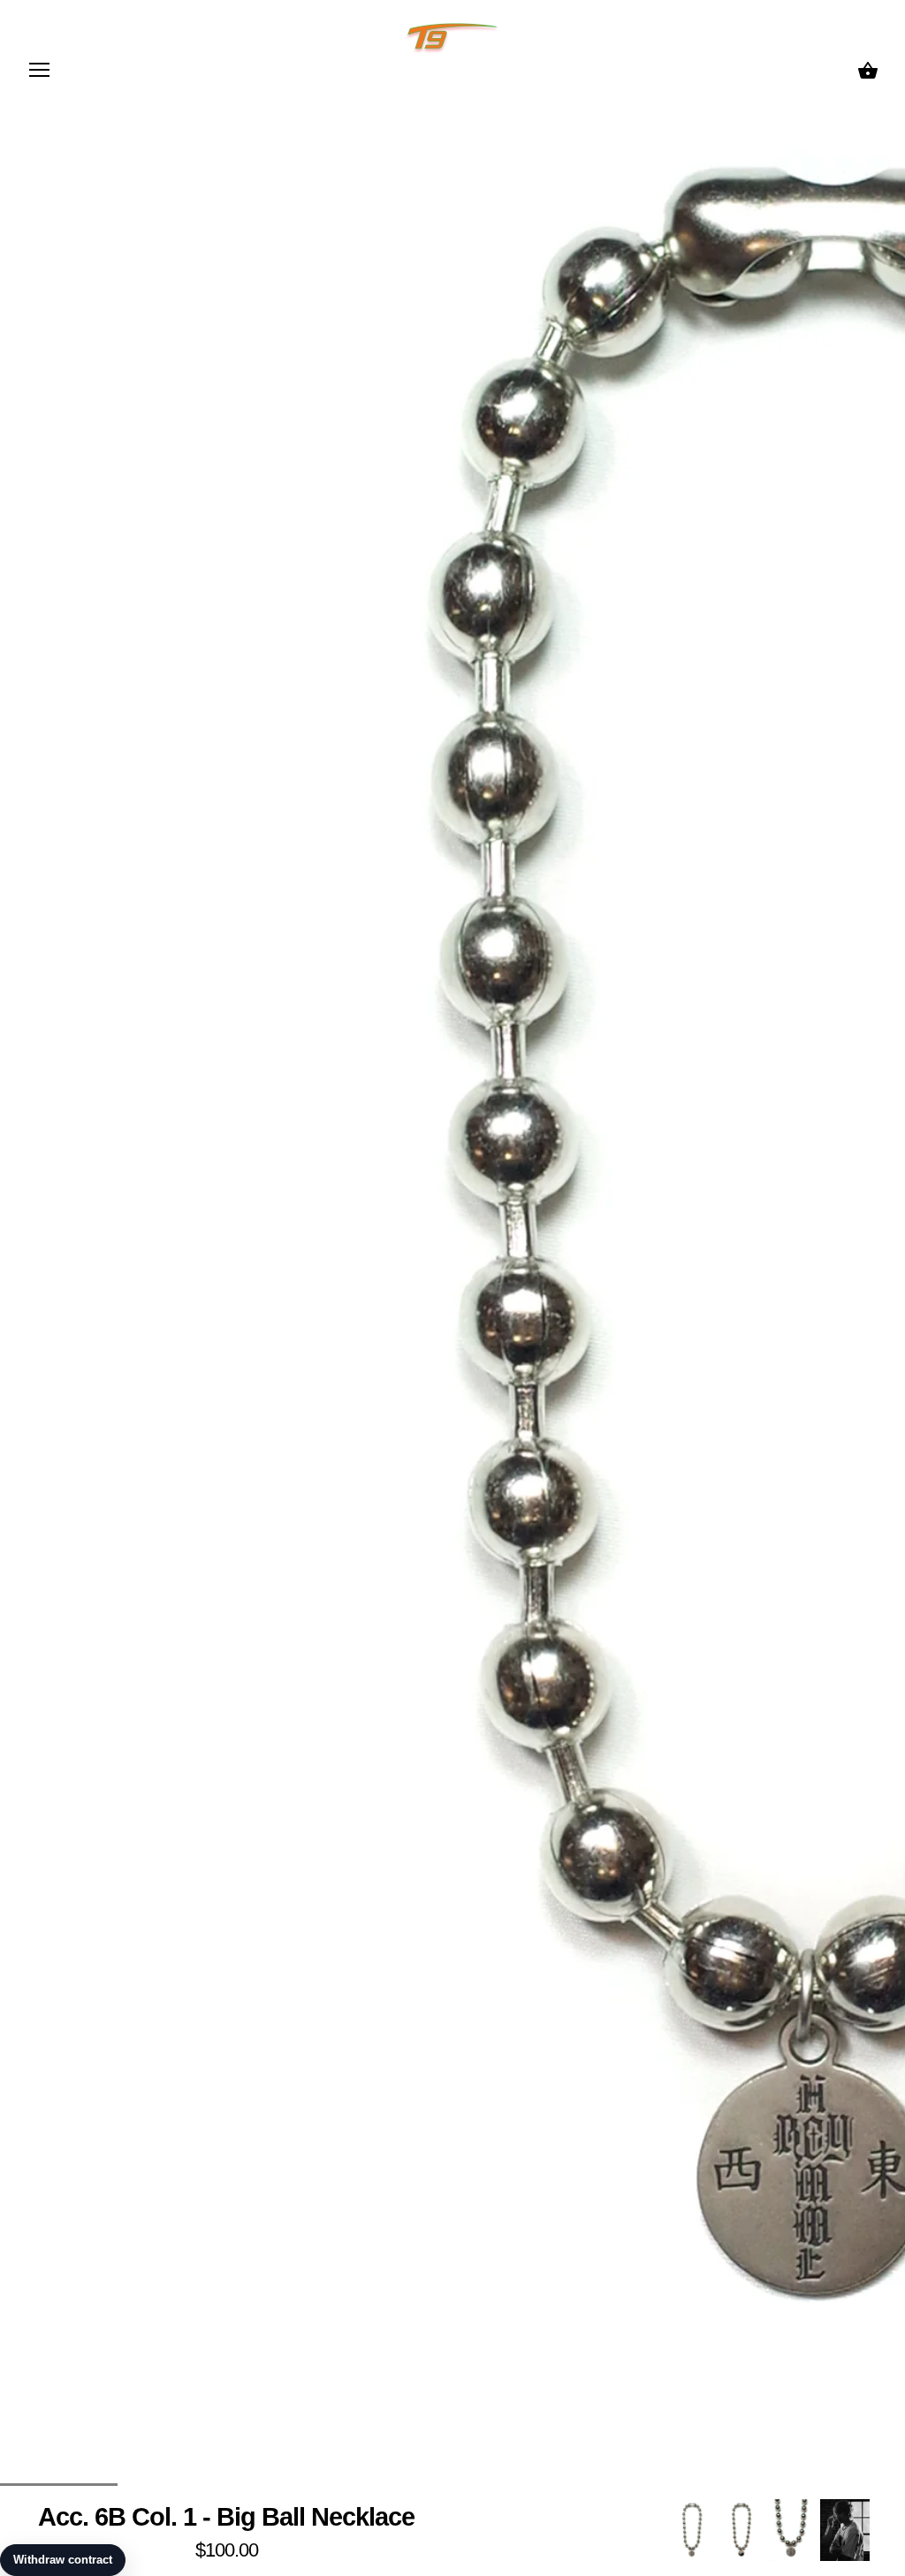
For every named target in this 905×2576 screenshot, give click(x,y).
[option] (692, 2530)
